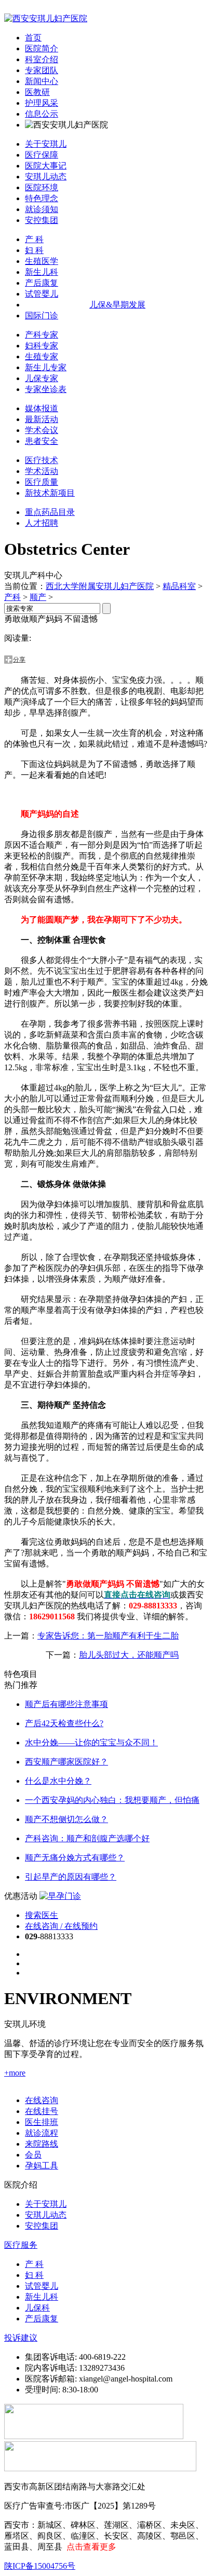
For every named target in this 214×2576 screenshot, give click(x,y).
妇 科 (34, 250)
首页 (33, 38)
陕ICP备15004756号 (40, 2566)
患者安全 (42, 441)
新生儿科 (42, 272)
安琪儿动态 (46, 177)
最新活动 (42, 419)
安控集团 (42, 220)
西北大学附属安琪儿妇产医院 (100, 586)
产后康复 (42, 283)
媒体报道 (42, 408)
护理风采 (42, 103)
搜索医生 (42, 1915)
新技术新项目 (50, 493)
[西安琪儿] (46, 18)
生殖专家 (42, 356)
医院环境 (42, 187)
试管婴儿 (42, 294)
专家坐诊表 (46, 389)
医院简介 (42, 48)
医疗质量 (42, 482)
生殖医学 (42, 261)
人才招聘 (42, 523)
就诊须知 (42, 209)
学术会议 (42, 430)
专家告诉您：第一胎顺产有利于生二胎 (108, 1636)
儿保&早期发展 (117, 305)
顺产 (38, 597)
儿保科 (37, 2308)
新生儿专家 (46, 367)
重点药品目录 (50, 512)
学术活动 (42, 471)
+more (15, 2073)
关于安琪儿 (46, 144)
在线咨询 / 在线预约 (61, 1926)
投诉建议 (21, 2338)
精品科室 (179, 586)
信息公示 (42, 114)
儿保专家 (42, 378)
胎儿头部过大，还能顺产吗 (129, 1655)
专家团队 (42, 70)
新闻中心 (42, 81)
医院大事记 (46, 166)
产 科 (34, 239)
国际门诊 (42, 316)
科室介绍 (42, 59)
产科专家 (42, 335)
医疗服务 (21, 2245)
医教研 (37, 92)
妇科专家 (42, 346)
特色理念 (42, 198)
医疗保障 (42, 155)
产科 (12, 597)
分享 (19, 660)
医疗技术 (42, 460)
